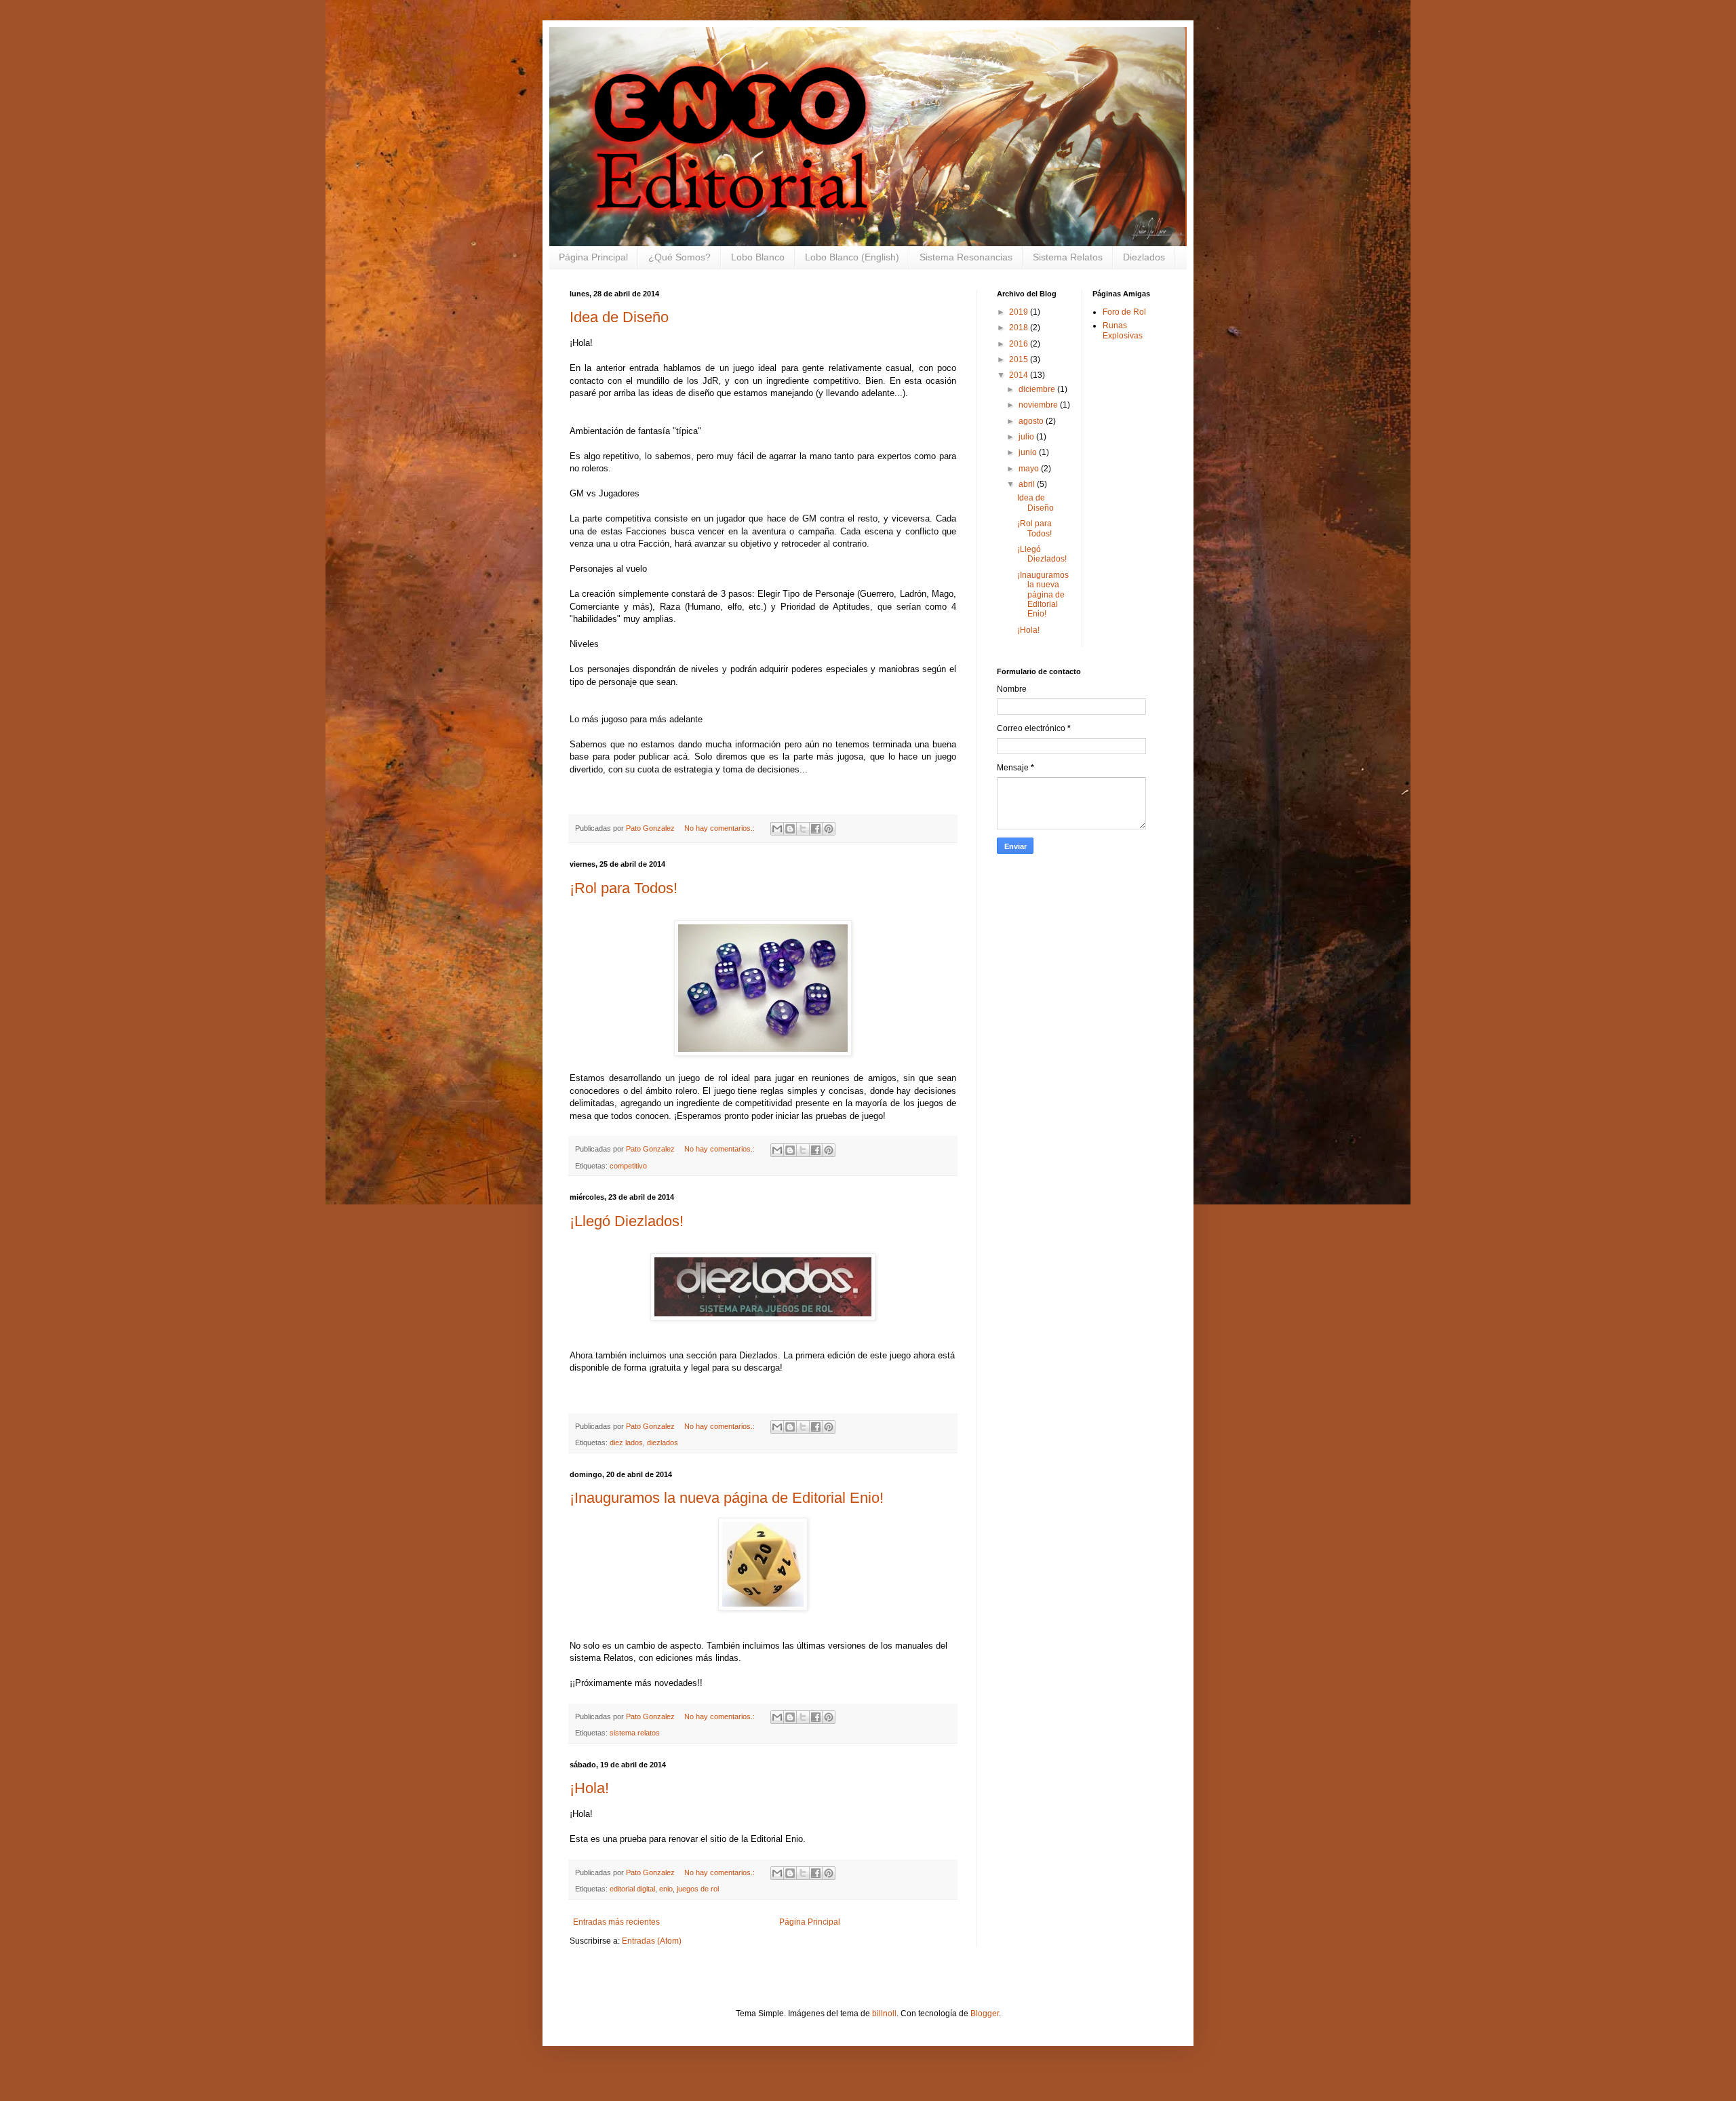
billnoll (884, 2014)
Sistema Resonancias (966, 257)
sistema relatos (635, 1733)
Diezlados (1144, 257)
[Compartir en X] (803, 829)
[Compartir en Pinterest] (829, 829)
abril (1028, 484)
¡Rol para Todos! (624, 888)
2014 (1020, 375)
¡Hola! (589, 1788)
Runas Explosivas (1123, 330)
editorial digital (632, 1889)
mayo (1030, 469)
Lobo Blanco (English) (852, 257)
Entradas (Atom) (652, 1941)
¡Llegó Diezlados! (627, 1221)
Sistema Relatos (1068, 257)
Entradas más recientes (616, 1922)
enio (666, 1889)
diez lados (626, 1442)
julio (1027, 437)
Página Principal (593, 257)
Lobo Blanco (758, 257)
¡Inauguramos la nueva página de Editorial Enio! (727, 1498)
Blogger (985, 2014)
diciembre (1038, 389)
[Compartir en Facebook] (816, 829)
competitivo (628, 1166)
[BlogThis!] (790, 829)
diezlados (663, 1442)
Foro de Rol (1124, 312)
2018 (1020, 328)
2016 (1020, 344)
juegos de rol (698, 1889)
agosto (1032, 421)
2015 (1020, 359)
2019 (1020, 312)
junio (1029, 452)
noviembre (1039, 405)
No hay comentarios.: (721, 828)
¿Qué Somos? (679, 257)
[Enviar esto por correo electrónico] (777, 829)
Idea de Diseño (619, 317)
